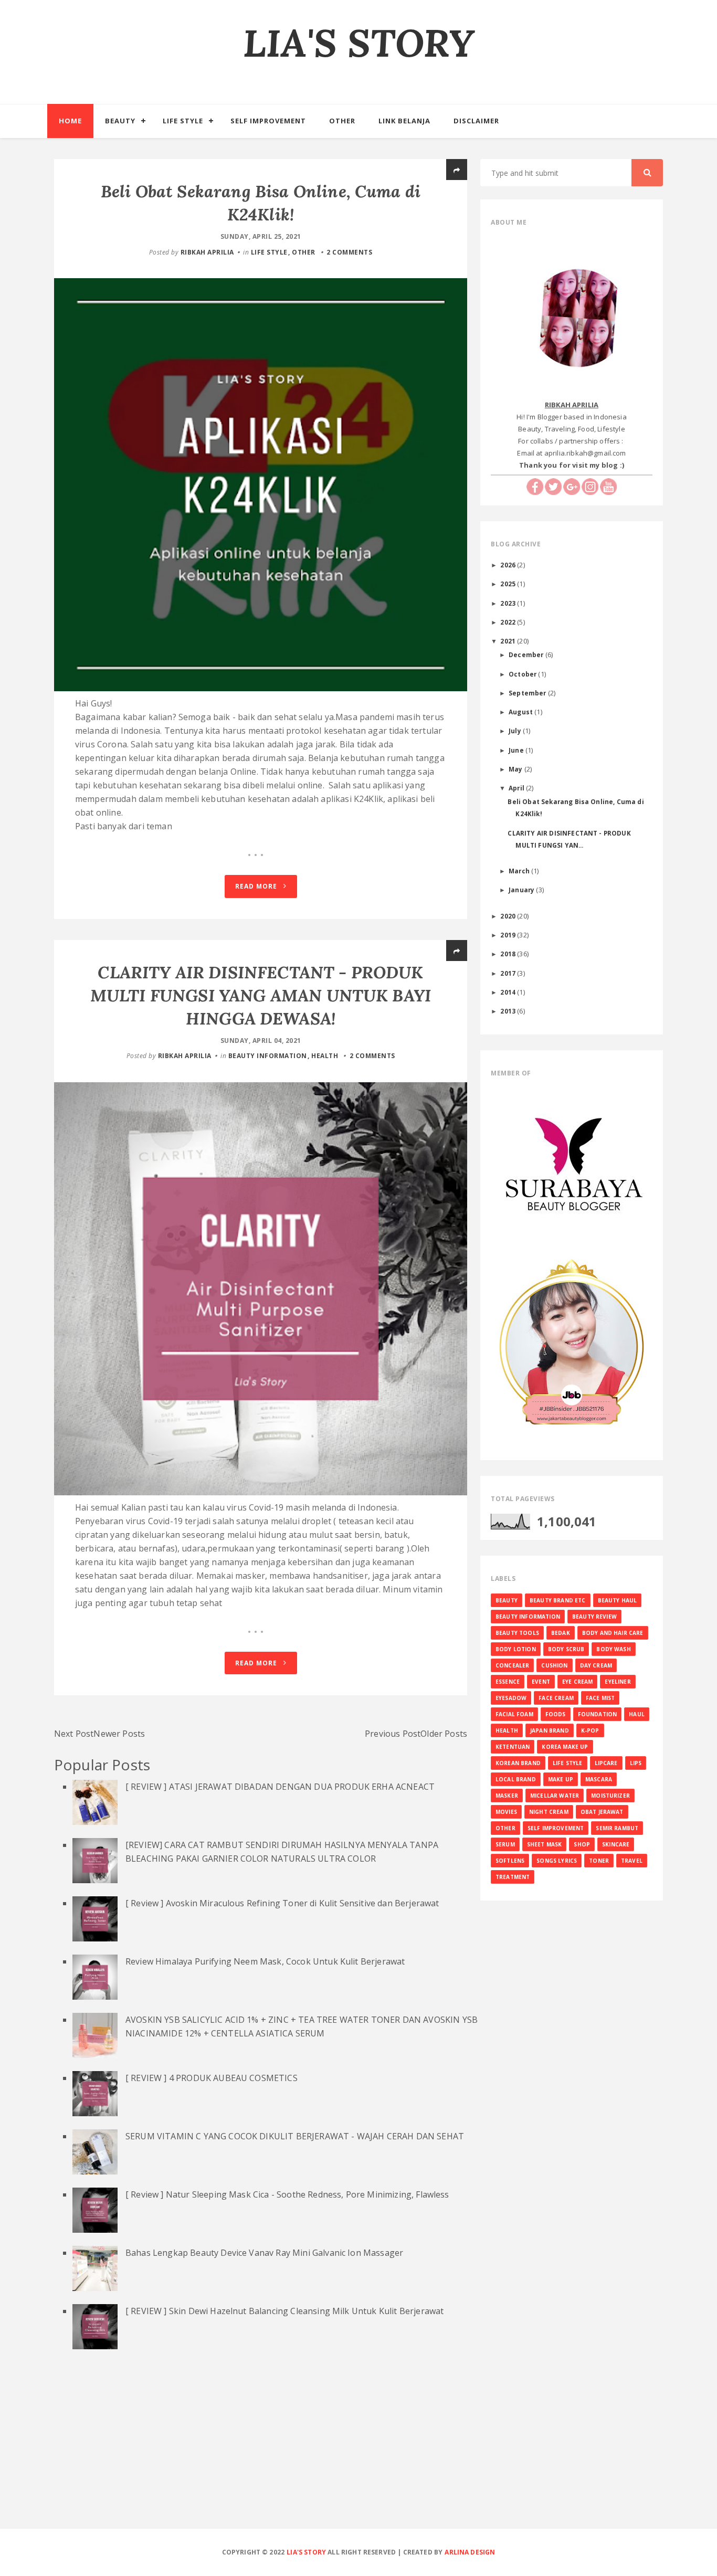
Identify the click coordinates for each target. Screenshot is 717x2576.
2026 (509, 565)
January (522, 890)
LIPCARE (606, 1763)
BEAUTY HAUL (618, 1600)
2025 (509, 584)
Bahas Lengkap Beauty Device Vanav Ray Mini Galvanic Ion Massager (264, 2253)
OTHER (304, 252)
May (516, 769)
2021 (509, 641)
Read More (257, 886)
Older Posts (444, 1734)
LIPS (636, 1763)
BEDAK (561, 1633)
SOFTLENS (510, 1861)
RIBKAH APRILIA (207, 252)
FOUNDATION (598, 1714)
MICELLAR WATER (555, 1796)
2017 (509, 973)
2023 (509, 603)
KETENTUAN (513, 1747)
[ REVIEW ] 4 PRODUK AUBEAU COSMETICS (212, 2078)
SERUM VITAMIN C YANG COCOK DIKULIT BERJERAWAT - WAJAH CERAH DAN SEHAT (295, 2136)
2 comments (349, 252)
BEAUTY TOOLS (517, 1633)
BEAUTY (507, 1600)
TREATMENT (513, 1877)
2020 (509, 916)
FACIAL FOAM (514, 1714)
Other (342, 121)
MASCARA (599, 1779)
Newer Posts (119, 1734)
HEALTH (325, 1056)
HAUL (637, 1714)
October (523, 674)
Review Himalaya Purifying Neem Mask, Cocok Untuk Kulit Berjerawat (265, 1961)
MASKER (507, 1796)
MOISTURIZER (610, 1796)
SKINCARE (616, 1844)
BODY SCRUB (566, 1649)
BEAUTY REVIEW (594, 1617)
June (517, 750)
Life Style (183, 121)
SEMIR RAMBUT (617, 1828)
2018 (509, 954)
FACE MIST (600, 1698)
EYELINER (618, 1682)
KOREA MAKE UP (565, 1747)
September (528, 693)
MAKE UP (561, 1779)
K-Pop (590, 1730)
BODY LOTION (516, 1649)
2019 (509, 935)
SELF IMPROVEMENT (556, 1828)
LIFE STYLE (269, 252)
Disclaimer (476, 121)
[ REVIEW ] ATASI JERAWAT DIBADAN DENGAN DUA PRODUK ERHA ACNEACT (280, 1787)
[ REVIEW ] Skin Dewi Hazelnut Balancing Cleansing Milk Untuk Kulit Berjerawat (284, 2311)
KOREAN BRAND (518, 1763)
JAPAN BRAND (550, 1730)
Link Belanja (404, 121)
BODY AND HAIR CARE (613, 1633)
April (517, 788)
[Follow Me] (553, 486)
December (527, 654)
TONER (599, 1861)
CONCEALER (512, 1665)
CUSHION (554, 1665)
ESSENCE (508, 1682)
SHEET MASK (545, 1844)
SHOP (582, 1844)
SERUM (505, 1844)
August (521, 712)
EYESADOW (511, 1698)
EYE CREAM (577, 1682)
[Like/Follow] (535, 486)
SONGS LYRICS (557, 1861)
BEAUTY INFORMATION (268, 1056)
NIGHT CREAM (549, 1812)
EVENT (541, 1682)
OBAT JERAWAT (602, 1812)
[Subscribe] (608, 486)
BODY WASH (613, 1649)
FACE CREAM (556, 1698)
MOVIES (506, 1812)
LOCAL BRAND (516, 1779)
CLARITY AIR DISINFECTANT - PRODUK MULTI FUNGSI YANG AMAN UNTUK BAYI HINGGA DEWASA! (261, 995)
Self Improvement (268, 121)
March (520, 871)
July (516, 731)
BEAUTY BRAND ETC (558, 1600)
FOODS (556, 1714)
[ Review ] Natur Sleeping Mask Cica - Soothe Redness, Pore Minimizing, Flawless (287, 2194)
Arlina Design (470, 2552)
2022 (509, 622)
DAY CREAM (596, 1665)
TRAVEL (632, 1861)
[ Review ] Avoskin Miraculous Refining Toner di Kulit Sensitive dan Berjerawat (282, 1903)
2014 (509, 992)
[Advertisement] (358, 2452)
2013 (509, 1011)
